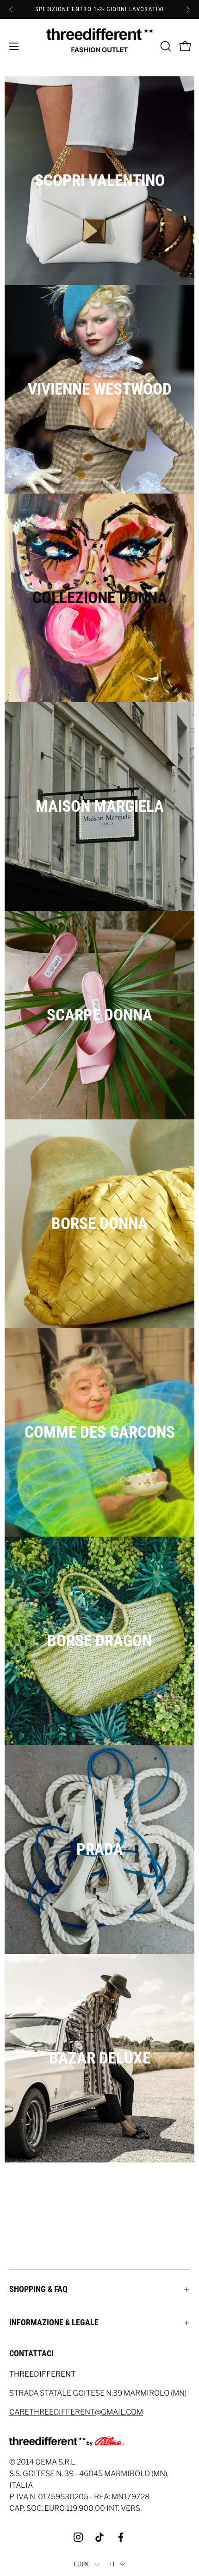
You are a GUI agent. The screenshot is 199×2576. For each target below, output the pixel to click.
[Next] (188, 9)
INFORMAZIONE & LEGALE (54, 2323)
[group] (99, 9)
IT (112, 2564)
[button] (165, 46)
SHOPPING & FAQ (38, 2289)
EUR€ (82, 2564)
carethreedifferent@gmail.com (76, 2412)
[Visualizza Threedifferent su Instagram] (78, 2537)
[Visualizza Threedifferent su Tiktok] (99, 2537)
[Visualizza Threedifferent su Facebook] (121, 2537)
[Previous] (11, 9)
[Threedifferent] (100, 46)
